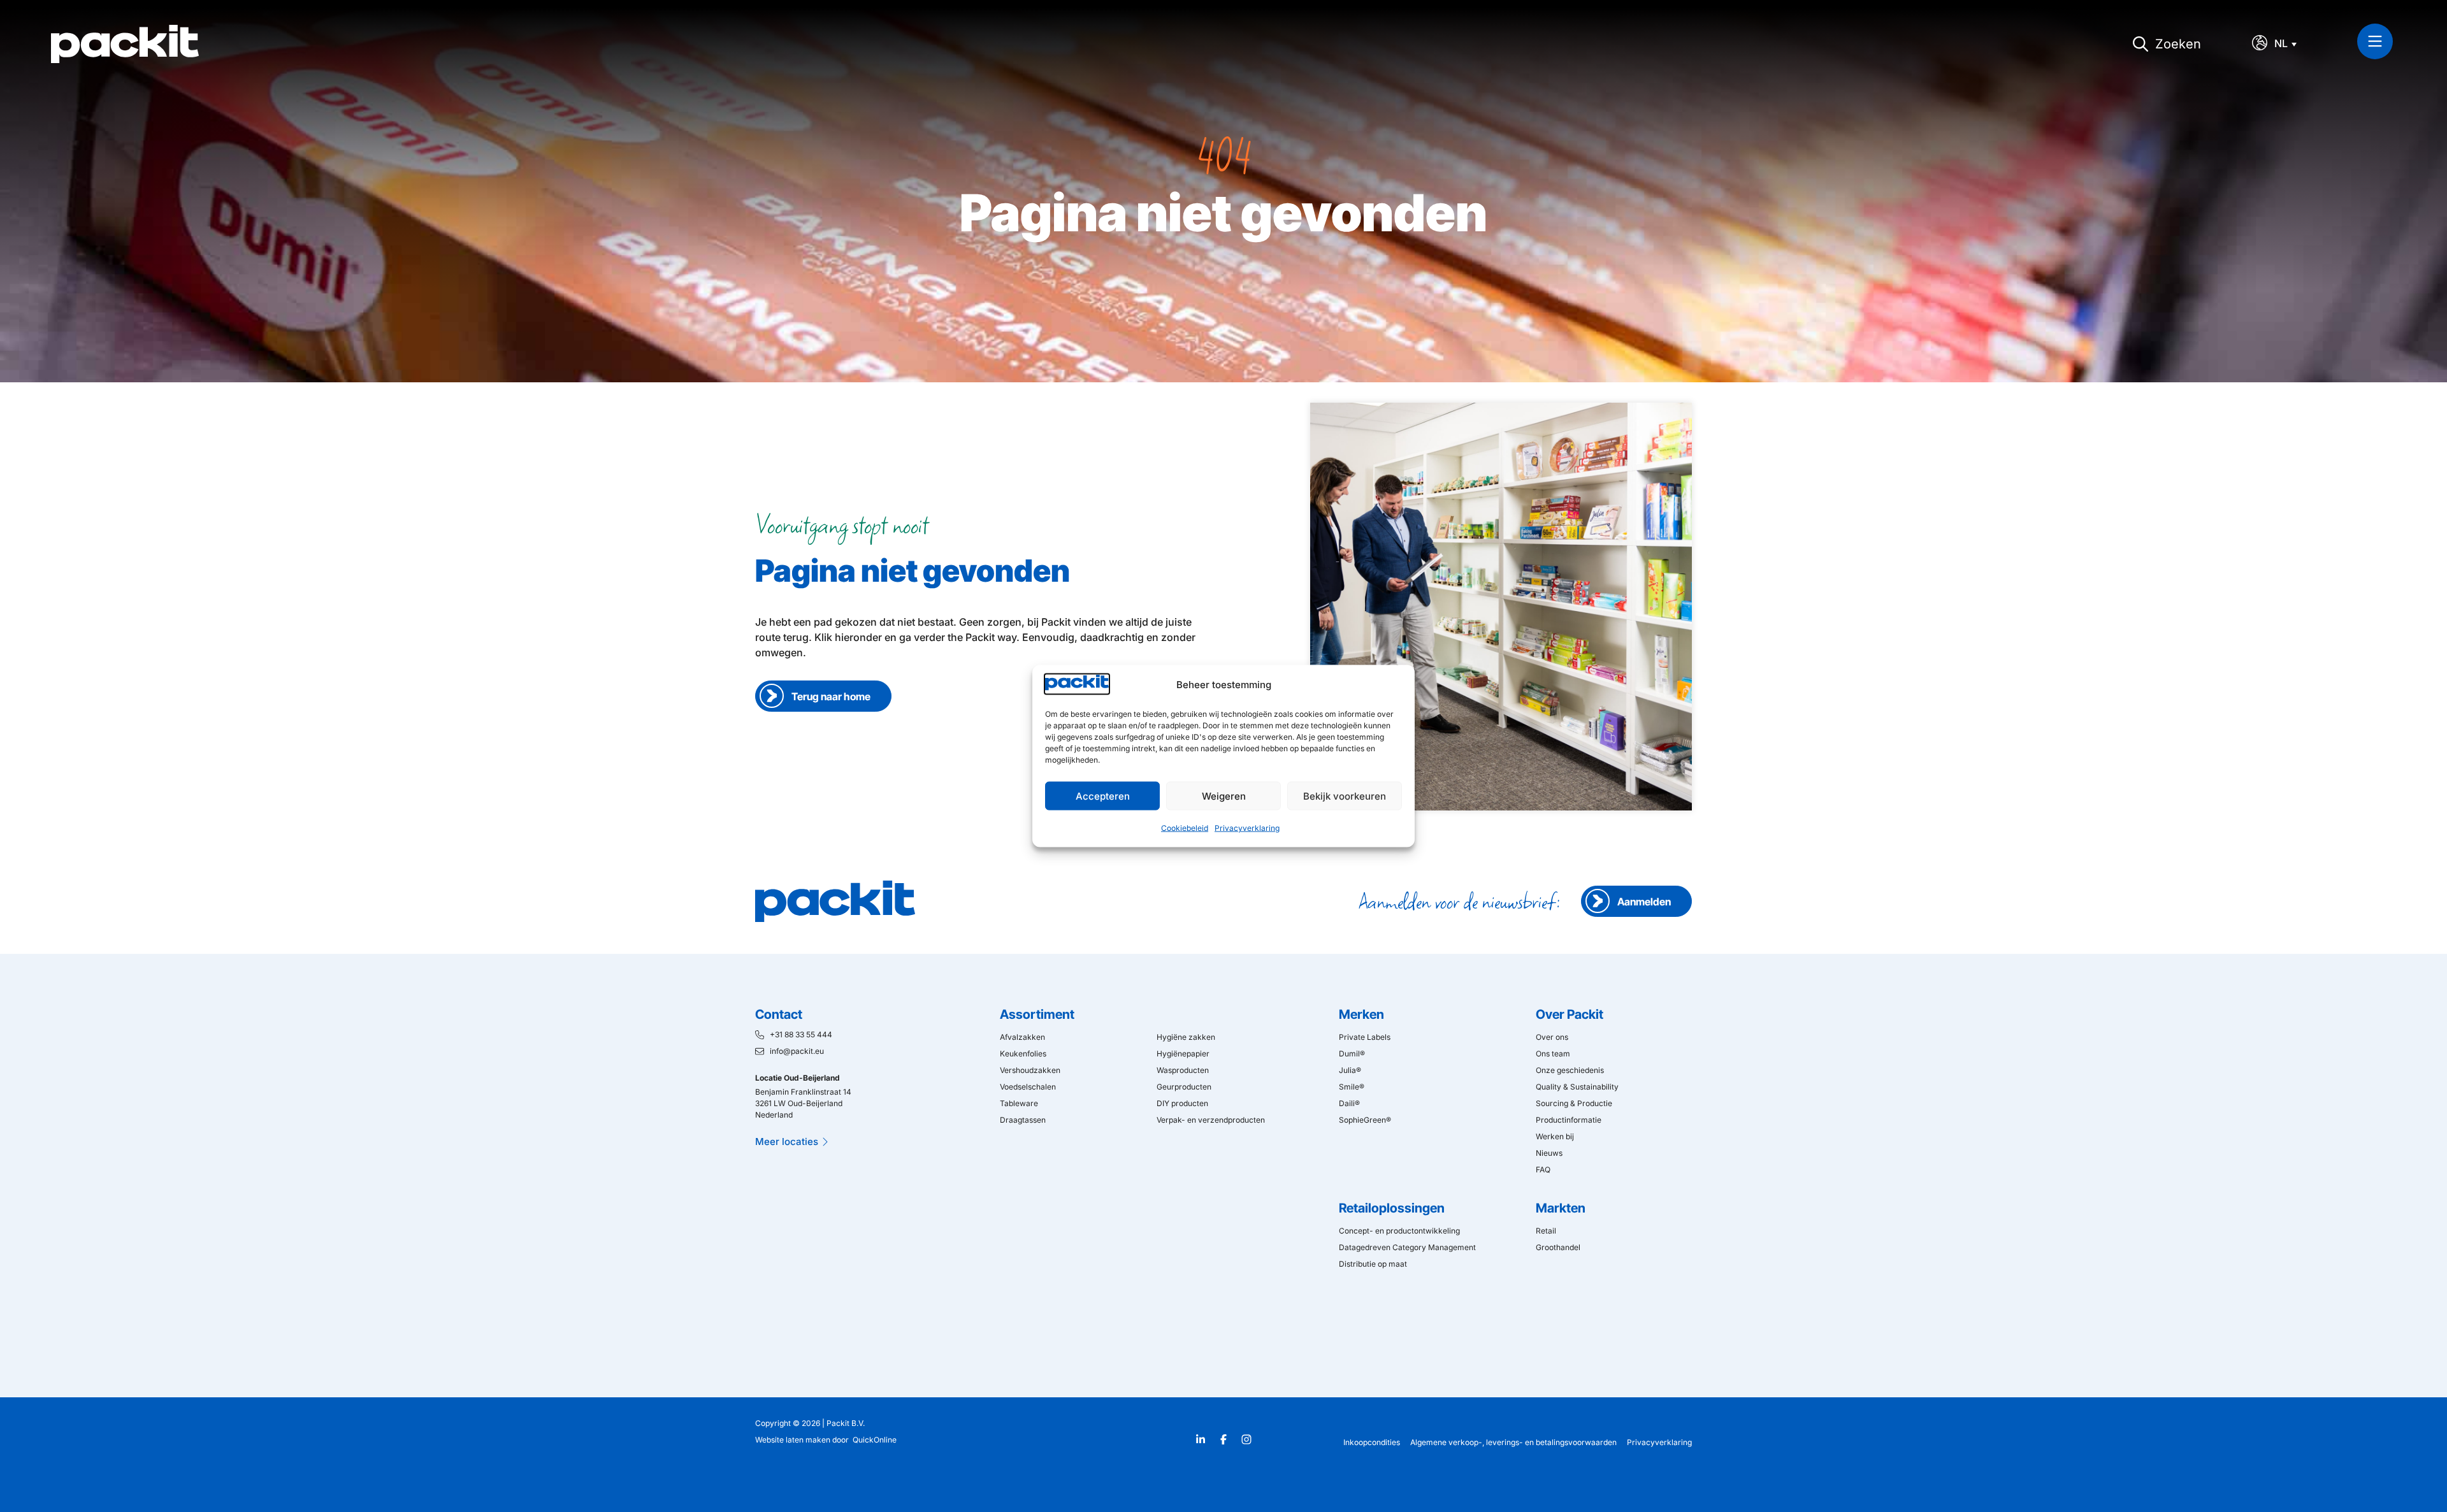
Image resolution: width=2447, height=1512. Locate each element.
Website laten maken (793, 1440)
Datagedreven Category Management (1407, 1247)
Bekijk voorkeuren (1345, 796)
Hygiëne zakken (1186, 1037)
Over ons (1552, 1037)
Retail (1546, 1231)
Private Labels (1365, 1037)
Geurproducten (1184, 1087)
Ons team (1553, 1054)
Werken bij (1555, 1136)
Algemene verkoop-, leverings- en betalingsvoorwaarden (1513, 1442)
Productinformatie (1569, 1120)
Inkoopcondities (1372, 1442)
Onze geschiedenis (1570, 1070)
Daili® (1349, 1103)
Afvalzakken (1022, 1037)
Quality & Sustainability (1577, 1087)
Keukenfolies (1023, 1054)
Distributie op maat (1373, 1264)
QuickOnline (875, 1440)
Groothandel (1558, 1247)
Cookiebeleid (1185, 828)
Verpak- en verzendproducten (1211, 1120)
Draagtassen (1023, 1120)
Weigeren (1224, 796)
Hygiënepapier (1183, 1054)
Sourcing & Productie (1574, 1103)
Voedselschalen (1028, 1087)
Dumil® (1352, 1054)
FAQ (1543, 1170)
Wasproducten (1183, 1070)
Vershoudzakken (1030, 1070)
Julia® (1350, 1070)
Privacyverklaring (1247, 828)
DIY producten (1182, 1103)
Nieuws (1549, 1153)
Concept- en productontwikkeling (1399, 1231)
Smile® (1352, 1087)
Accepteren (1103, 796)
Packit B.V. (846, 1423)
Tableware (1019, 1103)
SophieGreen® (1365, 1120)
